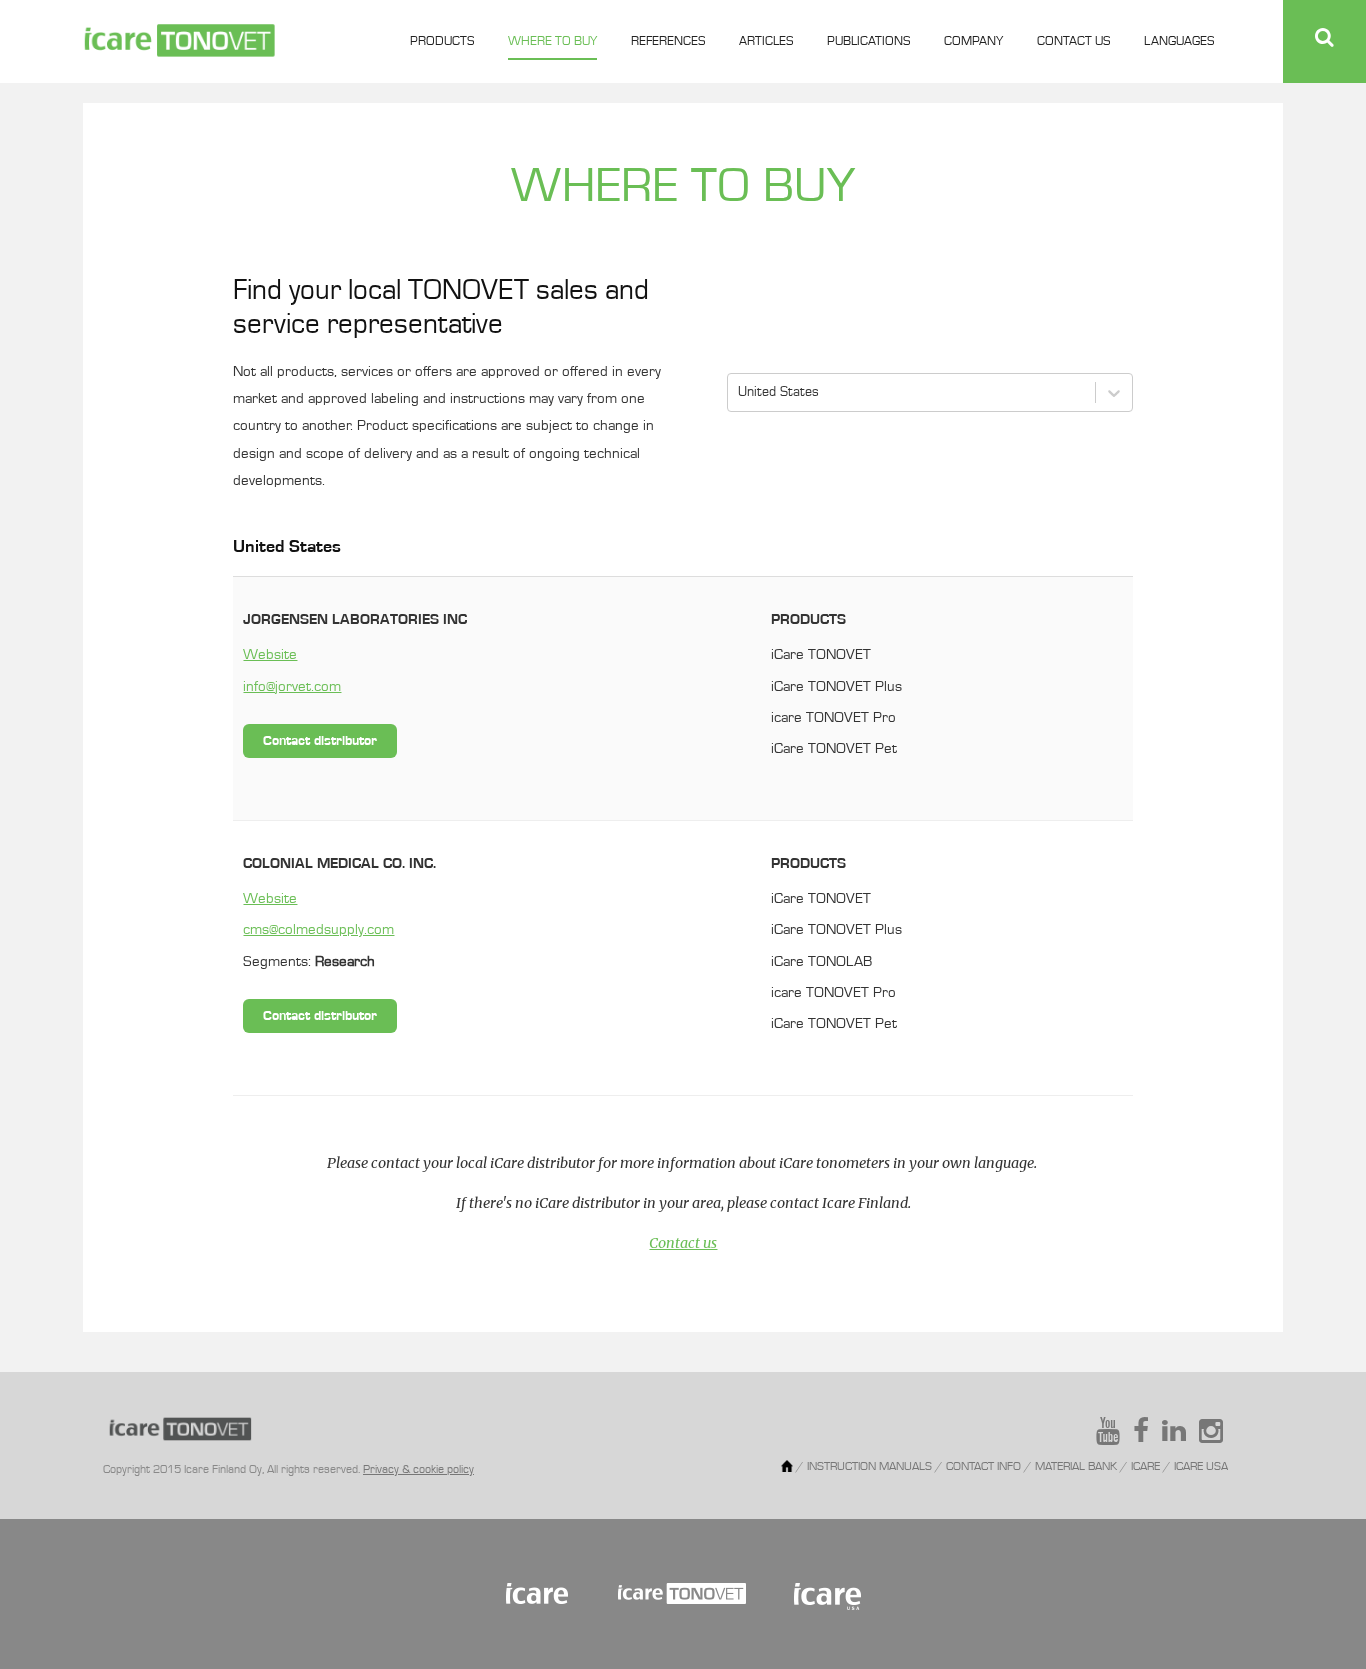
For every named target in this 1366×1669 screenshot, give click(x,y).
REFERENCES (668, 41)
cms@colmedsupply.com (318, 930)
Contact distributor (320, 741)
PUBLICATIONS (868, 41)
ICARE (1147, 1466)
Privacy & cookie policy (418, 1470)
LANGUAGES (1179, 41)
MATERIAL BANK (1077, 1466)
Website (270, 655)
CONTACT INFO (983, 1466)
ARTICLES (766, 41)
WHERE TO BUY (552, 41)
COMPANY (973, 41)
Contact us (683, 1243)
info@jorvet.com (292, 687)
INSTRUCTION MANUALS (869, 1466)
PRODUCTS (442, 41)
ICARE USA (1201, 1466)
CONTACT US (1073, 41)
